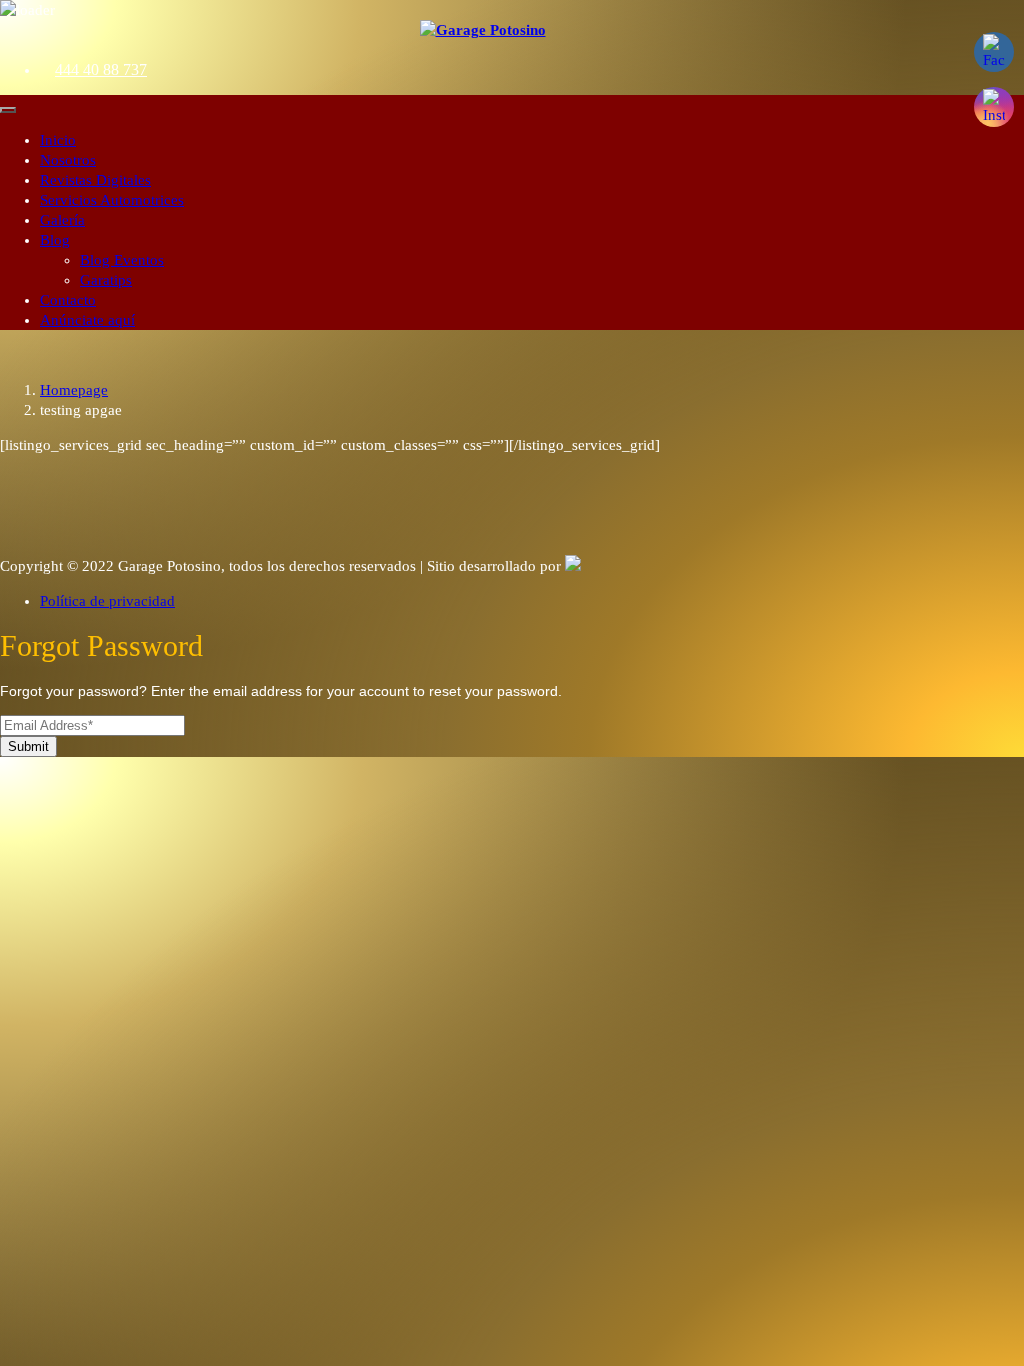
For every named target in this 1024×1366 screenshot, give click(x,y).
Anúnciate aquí (87, 320)
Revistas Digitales (95, 180)
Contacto (68, 300)
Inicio (58, 140)
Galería (62, 220)
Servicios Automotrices (112, 200)
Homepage (74, 390)
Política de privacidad (107, 601)
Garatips (106, 280)
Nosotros (68, 160)
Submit (28, 746)
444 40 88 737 (101, 69)
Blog (55, 240)
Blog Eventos (122, 260)
